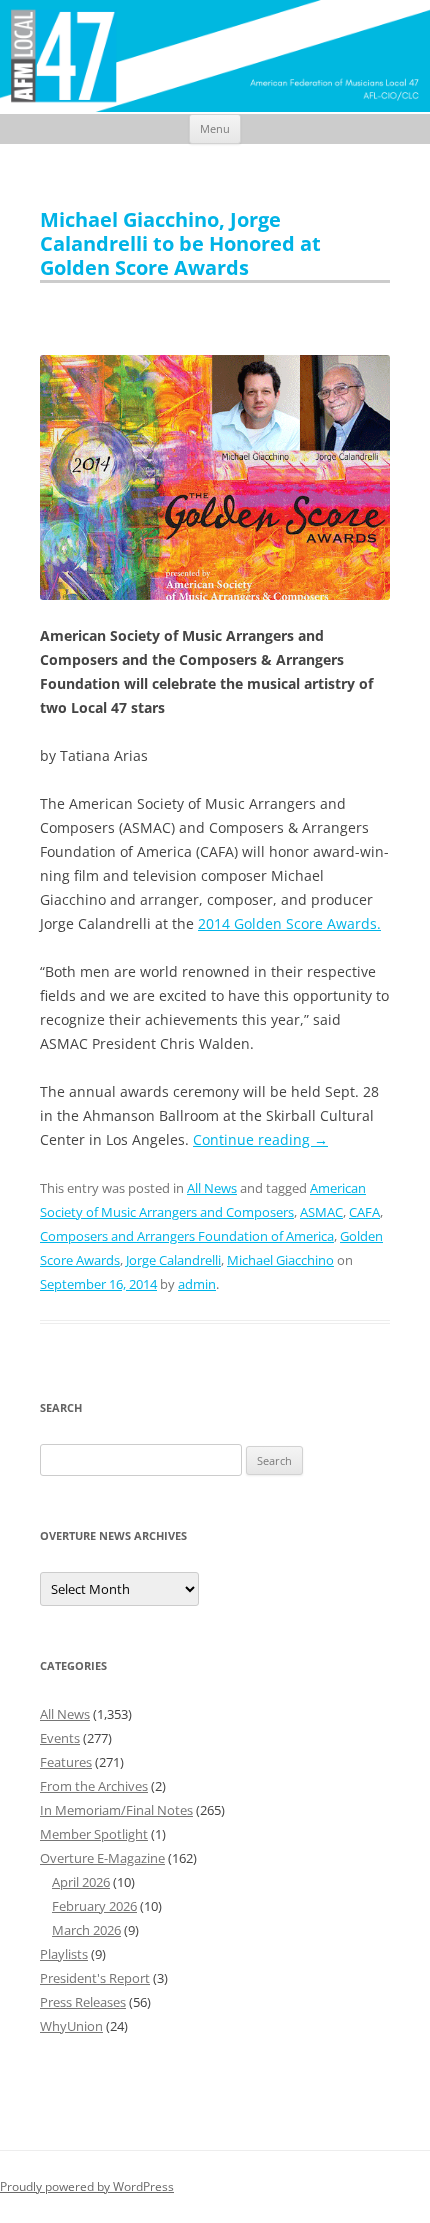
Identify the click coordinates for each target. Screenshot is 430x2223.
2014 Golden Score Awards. (289, 923)
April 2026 (81, 1882)
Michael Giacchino (280, 1260)
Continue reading (260, 1139)
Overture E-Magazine (102, 1858)
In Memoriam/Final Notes (116, 1810)
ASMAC (321, 1212)
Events (60, 1738)
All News (212, 1188)
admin (197, 1284)
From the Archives (94, 1786)
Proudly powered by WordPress (87, 2186)
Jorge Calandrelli (173, 1260)
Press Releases (83, 2002)
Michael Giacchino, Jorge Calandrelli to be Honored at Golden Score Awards (180, 243)
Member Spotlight (94, 1834)
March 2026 (86, 1930)
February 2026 (94, 1906)
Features (66, 1762)
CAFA (364, 1212)
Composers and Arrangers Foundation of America (187, 1236)
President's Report (95, 1978)
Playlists (64, 1954)
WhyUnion (71, 2026)
